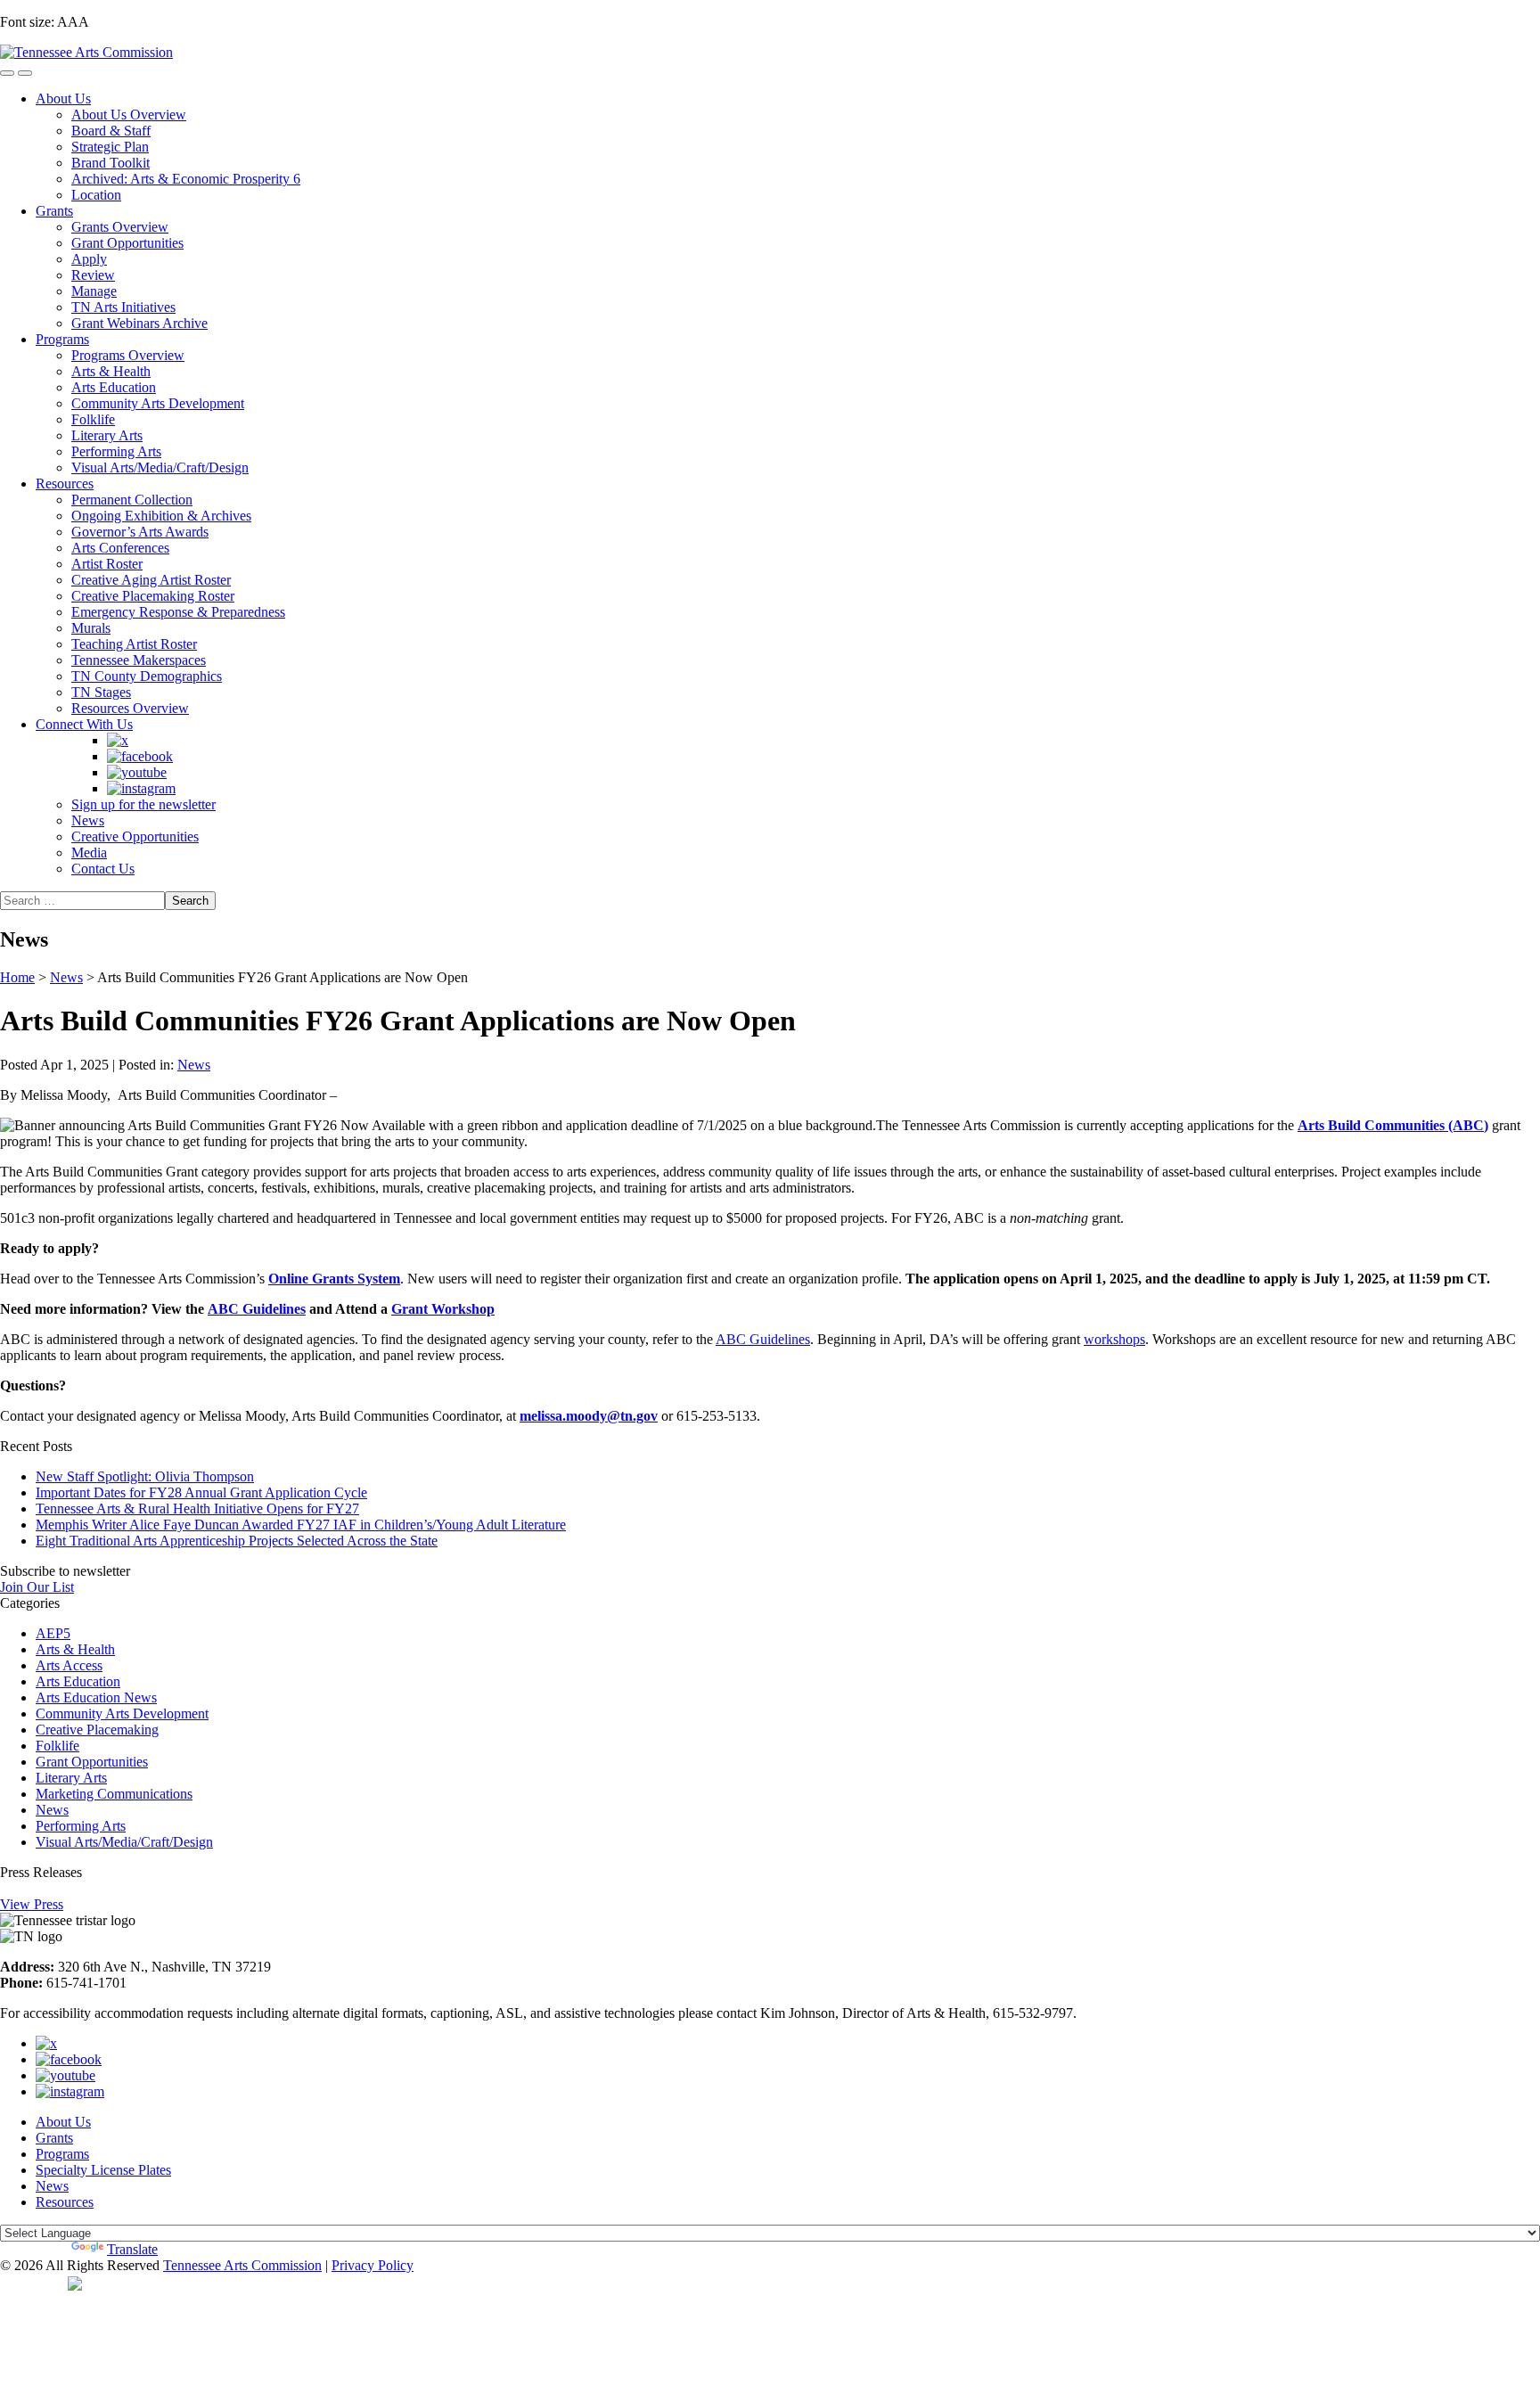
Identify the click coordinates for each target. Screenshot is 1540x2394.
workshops (1114, 1339)
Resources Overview (130, 708)
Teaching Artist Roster (134, 644)
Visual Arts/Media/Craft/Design (160, 467)
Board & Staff (111, 131)
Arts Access (69, 1665)
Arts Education (114, 387)
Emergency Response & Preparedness (178, 612)
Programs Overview (128, 355)
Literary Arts (107, 435)
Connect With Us (84, 724)
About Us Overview (129, 115)
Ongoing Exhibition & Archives (161, 516)
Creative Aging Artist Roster (151, 580)
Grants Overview (120, 227)
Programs (62, 339)
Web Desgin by (34, 2283)
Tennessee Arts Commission (242, 2265)
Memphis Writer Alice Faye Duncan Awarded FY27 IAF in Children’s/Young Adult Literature (301, 1525)
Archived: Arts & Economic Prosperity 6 (186, 179)
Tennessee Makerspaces (139, 660)
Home (17, 977)
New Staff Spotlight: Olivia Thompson (145, 1476)
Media (89, 853)
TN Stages (101, 692)
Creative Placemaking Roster (153, 596)
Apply (89, 259)
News (88, 820)
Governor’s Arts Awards (140, 532)
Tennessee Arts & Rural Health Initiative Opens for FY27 (197, 1509)
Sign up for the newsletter (143, 804)
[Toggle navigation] (7, 73)
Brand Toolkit (111, 163)
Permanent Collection (132, 500)
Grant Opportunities (127, 243)
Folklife (93, 419)
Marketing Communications (114, 1794)
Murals (91, 628)
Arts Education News (96, 1697)
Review (93, 275)
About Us (63, 98)
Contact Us (103, 869)
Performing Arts (116, 451)
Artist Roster (107, 564)
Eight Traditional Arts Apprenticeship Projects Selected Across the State (237, 1541)
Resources (65, 484)
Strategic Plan (110, 147)
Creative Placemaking (97, 1730)
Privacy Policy (373, 2265)
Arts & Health (111, 371)
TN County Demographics (147, 676)
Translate (132, 2249)
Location (96, 195)
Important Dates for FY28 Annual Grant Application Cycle (201, 1492)
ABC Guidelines (763, 1339)
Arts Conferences (120, 548)
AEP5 (53, 1633)
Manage (94, 291)
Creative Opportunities (135, 836)
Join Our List (37, 1587)
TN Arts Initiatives (123, 307)
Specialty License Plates (103, 2170)
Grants (54, 211)
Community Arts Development (158, 403)
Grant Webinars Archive (139, 323)
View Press (32, 1904)
